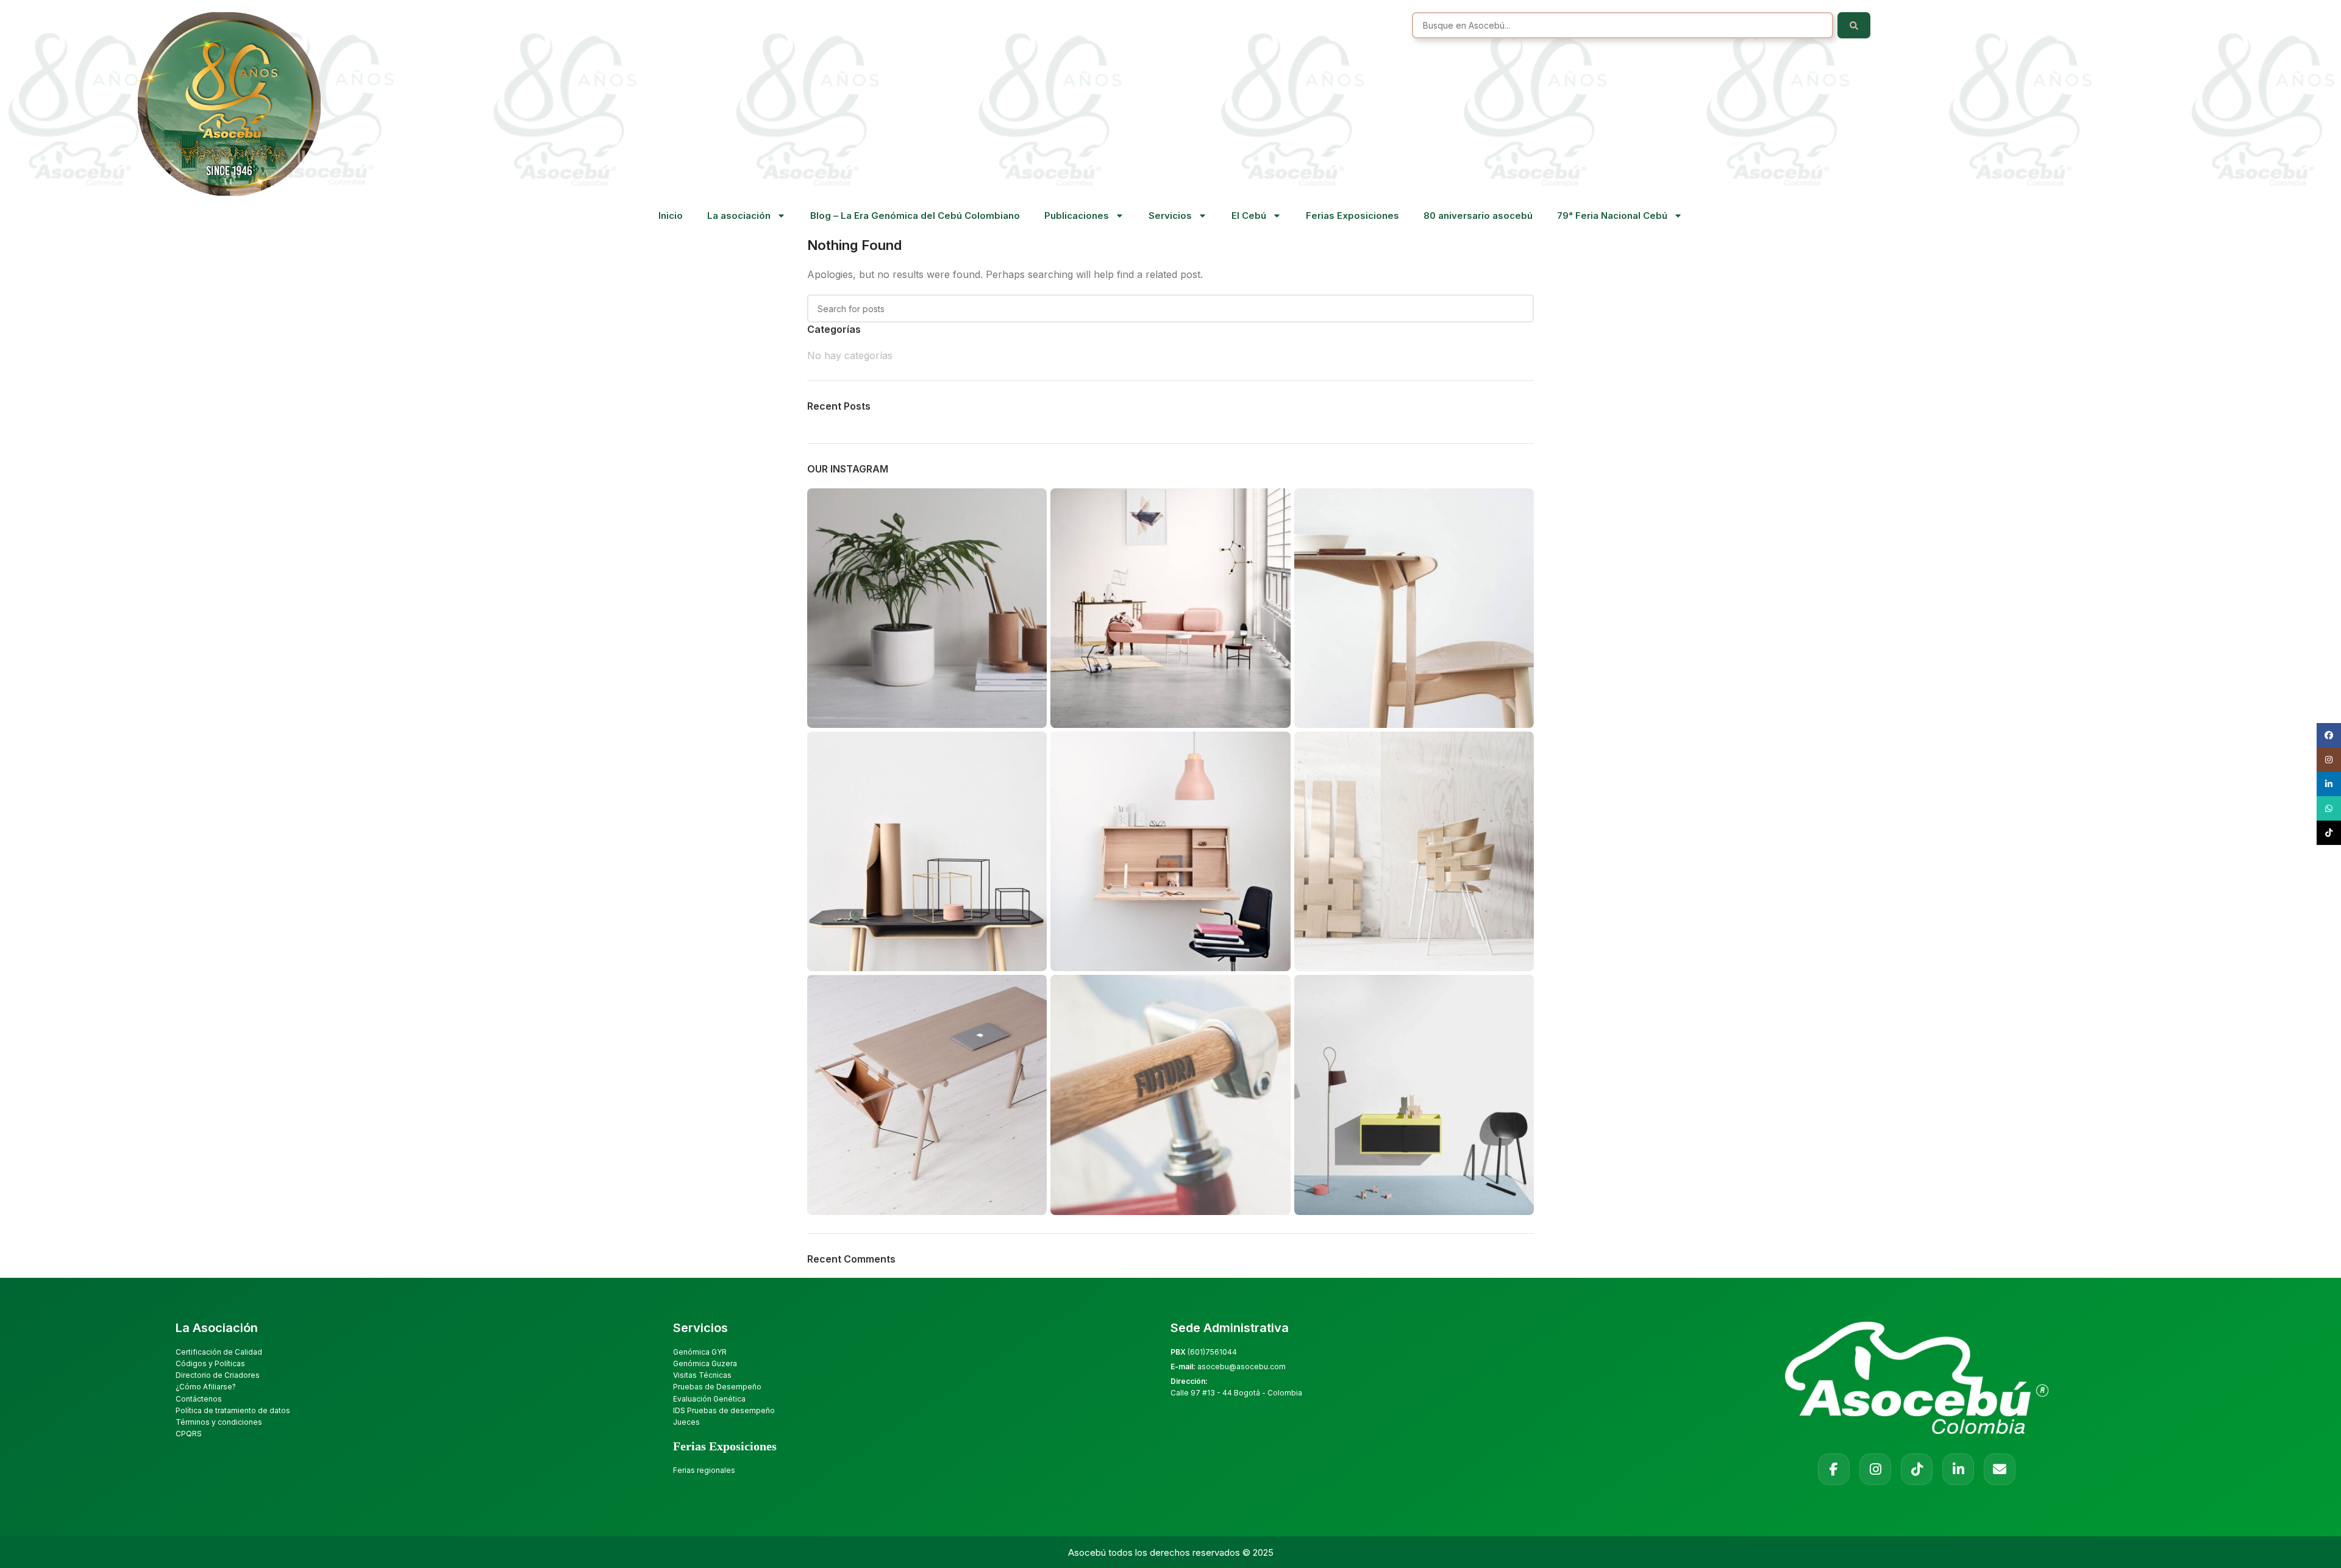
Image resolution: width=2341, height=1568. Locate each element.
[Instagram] (1875, 1469)
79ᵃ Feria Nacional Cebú (1612, 216)
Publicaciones (1077, 216)
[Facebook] (1834, 1469)
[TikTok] (1917, 1469)
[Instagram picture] (927, 608)
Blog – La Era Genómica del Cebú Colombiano (915, 216)
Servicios (1170, 216)
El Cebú (1249, 216)
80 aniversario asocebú (1478, 216)
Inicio (671, 216)
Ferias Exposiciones (1352, 216)
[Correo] (2000, 1469)
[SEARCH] (1520, 308)
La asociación (739, 216)
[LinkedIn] (1958, 1469)
